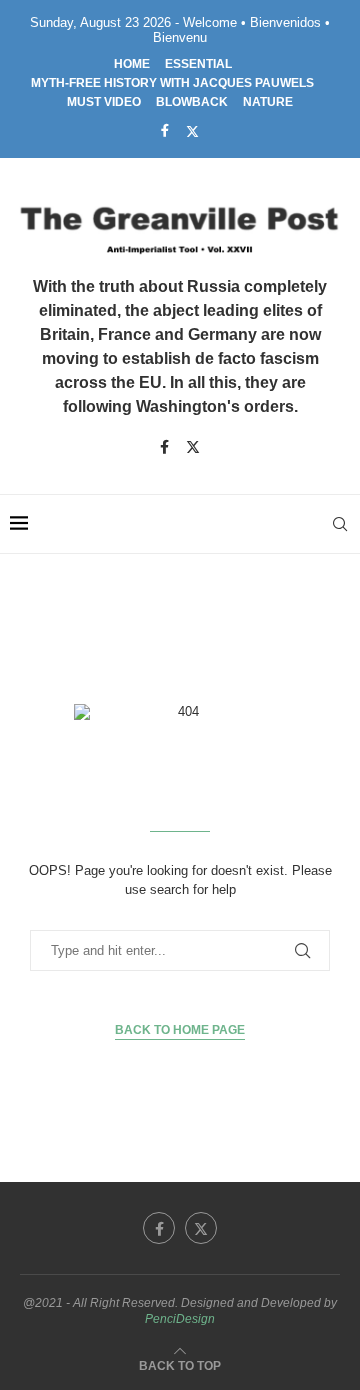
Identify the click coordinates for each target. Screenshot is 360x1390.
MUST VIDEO (104, 102)
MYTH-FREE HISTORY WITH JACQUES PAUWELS (172, 83)
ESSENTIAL (198, 64)
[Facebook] (165, 130)
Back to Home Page (180, 1030)
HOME (132, 64)
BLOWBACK (192, 102)
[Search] (340, 524)
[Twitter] (192, 131)
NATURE (268, 102)
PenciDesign (180, 1319)
